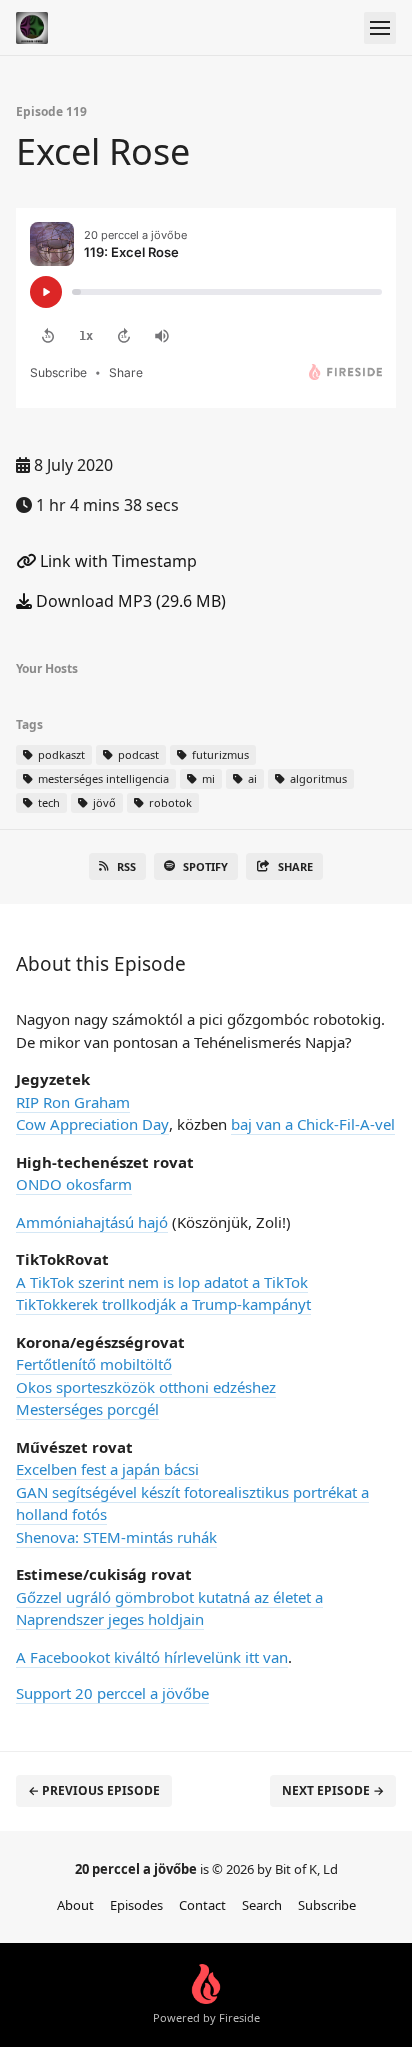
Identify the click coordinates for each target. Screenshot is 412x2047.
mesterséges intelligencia (102, 778)
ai (251, 778)
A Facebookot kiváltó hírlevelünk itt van (152, 1657)
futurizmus (219, 754)
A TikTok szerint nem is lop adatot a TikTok (162, 1282)
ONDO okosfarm (74, 1184)
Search (262, 1905)
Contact (202, 1905)
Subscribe (327, 1905)
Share (295, 866)
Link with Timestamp (116, 561)
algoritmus (317, 778)
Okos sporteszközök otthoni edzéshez (146, 1387)
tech (47, 802)
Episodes (136, 1905)
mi (207, 778)
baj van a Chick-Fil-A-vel (313, 1124)
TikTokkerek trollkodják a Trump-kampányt (163, 1304)
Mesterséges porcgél (87, 1409)
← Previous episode (94, 1790)
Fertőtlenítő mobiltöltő (94, 1364)
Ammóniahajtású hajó (92, 1222)
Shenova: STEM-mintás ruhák (116, 1537)
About (75, 1905)
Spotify (205, 866)
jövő (103, 802)
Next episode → (333, 1790)
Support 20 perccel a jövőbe (112, 1693)
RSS (126, 866)
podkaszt (60, 754)
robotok (169, 802)
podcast (137, 754)
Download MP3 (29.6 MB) (129, 601)
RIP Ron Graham (73, 1102)
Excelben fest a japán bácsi (107, 1469)
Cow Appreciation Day (92, 1124)
